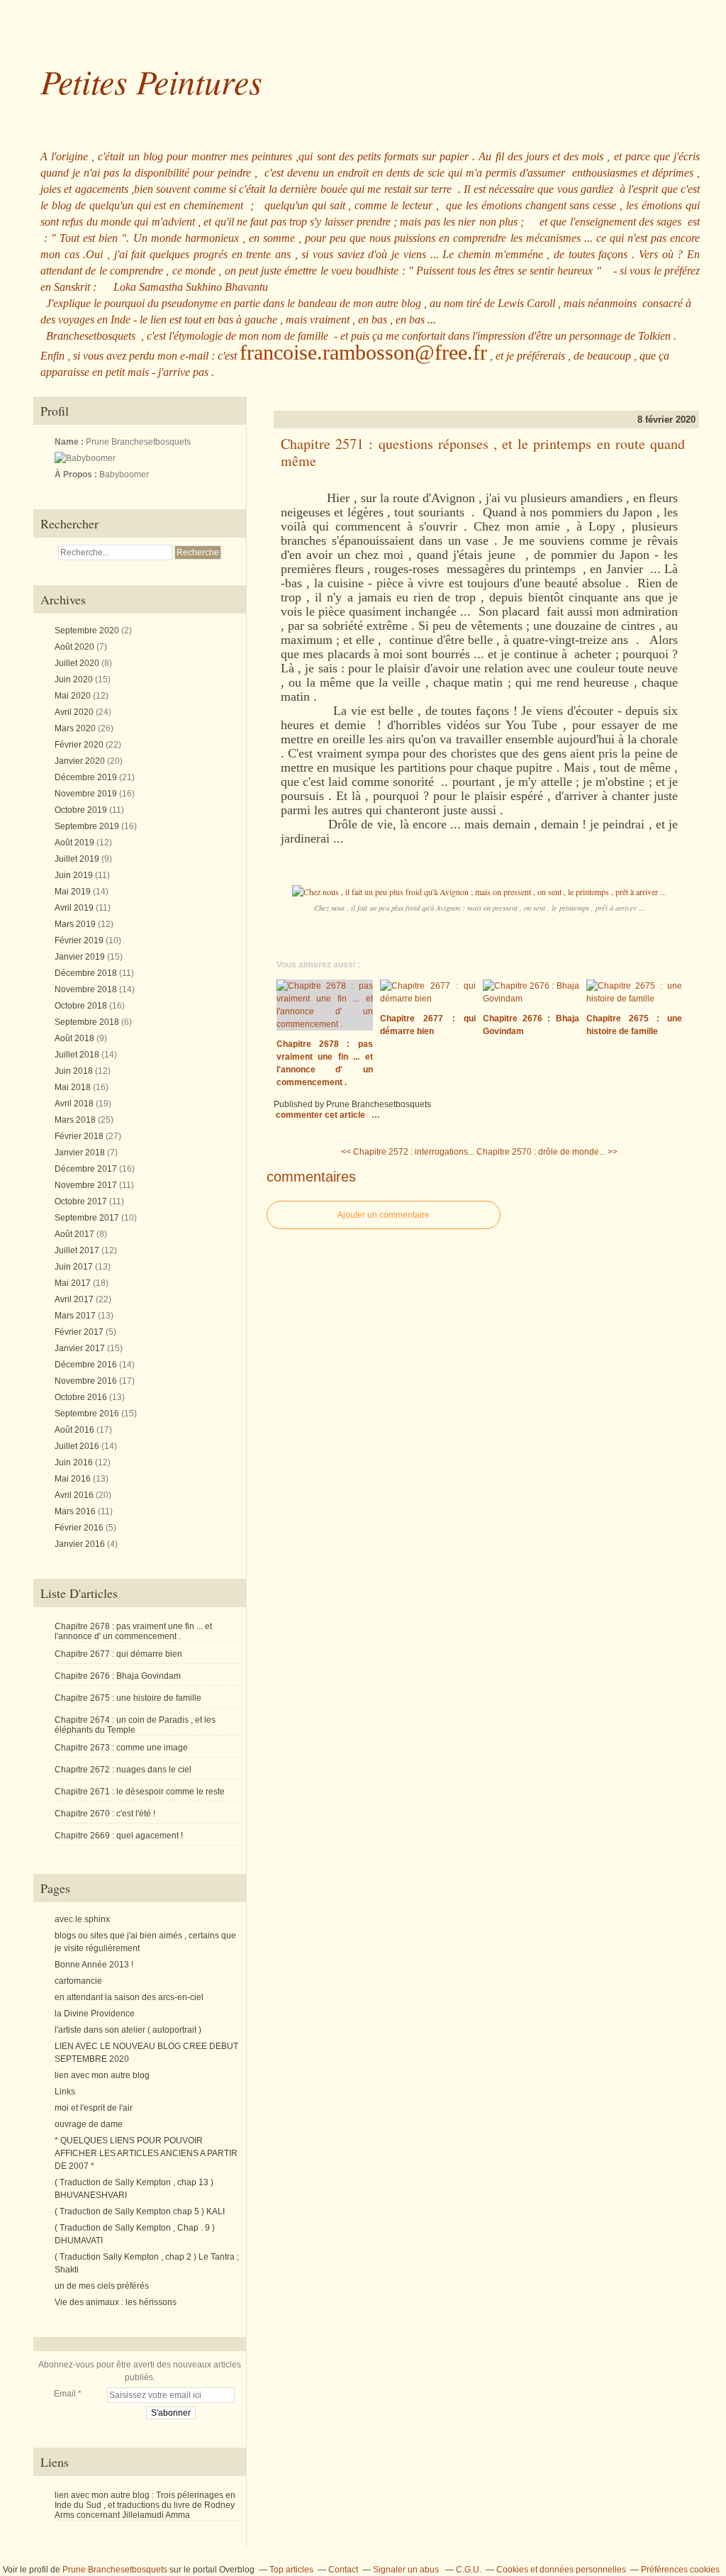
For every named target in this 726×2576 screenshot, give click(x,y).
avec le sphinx (82, 1919)
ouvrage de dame (89, 2124)
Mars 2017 (76, 1316)
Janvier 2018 (81, 1153)
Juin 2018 (75, 1071)
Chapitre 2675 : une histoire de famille (128, 1698)
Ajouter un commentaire (384, 1215)
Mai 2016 (74, 1479)
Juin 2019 (75, 875)
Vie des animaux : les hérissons (116, 2302)
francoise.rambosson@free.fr (363, 352)
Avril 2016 (75, 1495)
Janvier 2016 (81, 1544)
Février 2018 (80, 1136)
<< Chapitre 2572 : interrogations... (408, 1152)
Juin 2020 (75, 679)
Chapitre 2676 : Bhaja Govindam (118, 1676)
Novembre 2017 (87, 1185)
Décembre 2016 (87, 1365)
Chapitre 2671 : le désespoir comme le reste (140, 1792)
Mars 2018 (76, 1120)
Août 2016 (76, 1430)
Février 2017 (80, 1332)
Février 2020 (80, 745)
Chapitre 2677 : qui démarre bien (118, 1654)
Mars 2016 (76, 1511)
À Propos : (77, 474)
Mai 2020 (74, 696)
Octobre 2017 (82, 1201)
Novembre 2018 (87, 989)
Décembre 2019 (87, 777)
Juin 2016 (75, 1462)
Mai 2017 (74, 1283)
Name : (70, 442)
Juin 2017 (75, 1267)
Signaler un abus (407, 2570)
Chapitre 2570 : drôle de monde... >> (547, 1152)
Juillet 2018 (78, 1055)
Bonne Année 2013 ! (94, 1965)
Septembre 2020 (88, 631)
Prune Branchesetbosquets (115, 2570)
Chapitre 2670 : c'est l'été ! (105, 1814)
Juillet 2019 (78, 859)
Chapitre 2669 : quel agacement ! (119, 1836)
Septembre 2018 (88, 1022)
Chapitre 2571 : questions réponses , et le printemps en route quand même (483, 453)
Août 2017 (76, 1234)
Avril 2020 (75, 712)
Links (65, 2092)
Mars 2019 (76, 924)
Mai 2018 (74, 1087)
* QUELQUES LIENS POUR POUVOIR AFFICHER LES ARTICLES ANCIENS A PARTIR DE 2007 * (146, 2153)
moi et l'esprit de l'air (94, 2108)
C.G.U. (469, 2570)
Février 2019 (80, 940)
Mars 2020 (76, 728)
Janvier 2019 (81, 957)
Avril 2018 (75, 1104)
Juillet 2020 (78, 663)
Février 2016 (80, 1528)
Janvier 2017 (81, 1348)
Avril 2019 (75, 908)
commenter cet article (322, 1115)
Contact (343, 2570)
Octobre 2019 (82, 810)
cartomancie (78, 1981)
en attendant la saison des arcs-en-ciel (129, 1997)
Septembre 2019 (88, 826)
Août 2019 (76, 843)
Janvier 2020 (81, 761)
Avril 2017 (75, 1299)
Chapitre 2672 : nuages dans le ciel (123, 1770)
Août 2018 (76, 1038)
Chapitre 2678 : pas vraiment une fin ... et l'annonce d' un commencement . (133, 1631)
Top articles (291, 2570)
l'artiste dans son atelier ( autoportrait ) (128, 2030)
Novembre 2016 (87, 1381)
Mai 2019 (74, 892)
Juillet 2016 (78, 1446)
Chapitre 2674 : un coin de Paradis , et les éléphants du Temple (135, 1725)
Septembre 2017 (88, 1218)
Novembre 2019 (87, 794)
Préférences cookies (680, 2570)
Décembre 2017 (87, 1169)
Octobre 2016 (82, 1397)
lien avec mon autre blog (102, 2075)
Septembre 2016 (88, 1414)
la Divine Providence (95, 2014)
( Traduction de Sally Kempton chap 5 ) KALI (140, 2211)
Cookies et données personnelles (561, 2570)
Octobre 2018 (82, 1006)
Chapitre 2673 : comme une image (121, 1748)
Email (65, 2394)
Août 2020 (76, 647)
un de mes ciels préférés (102, 2286)
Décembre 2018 (87, 973)
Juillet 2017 (78, 1250)
